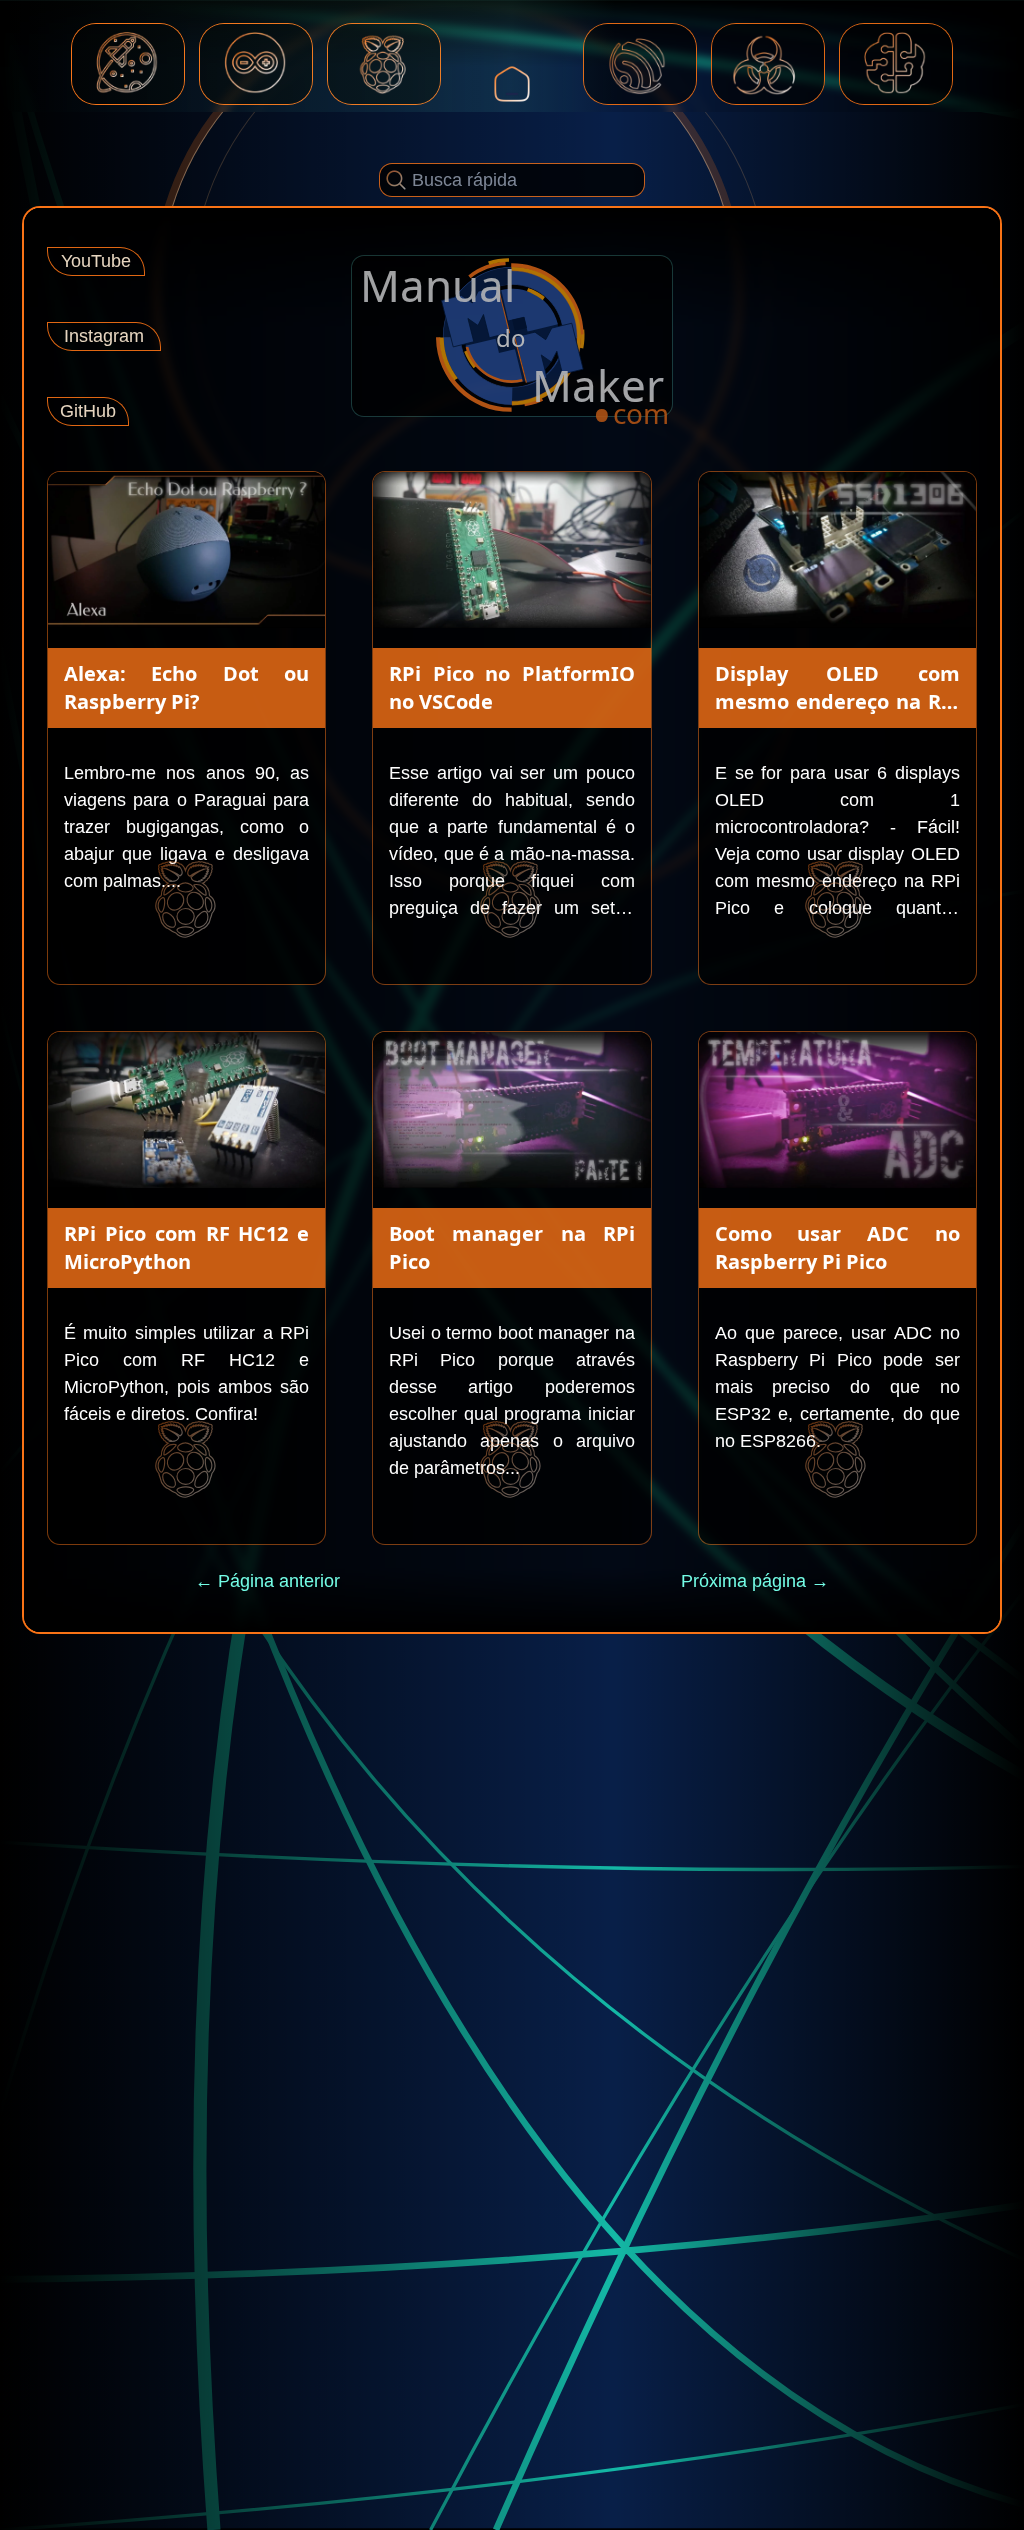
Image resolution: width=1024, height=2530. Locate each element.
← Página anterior (267, 1581)
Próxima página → (755, 1581)
